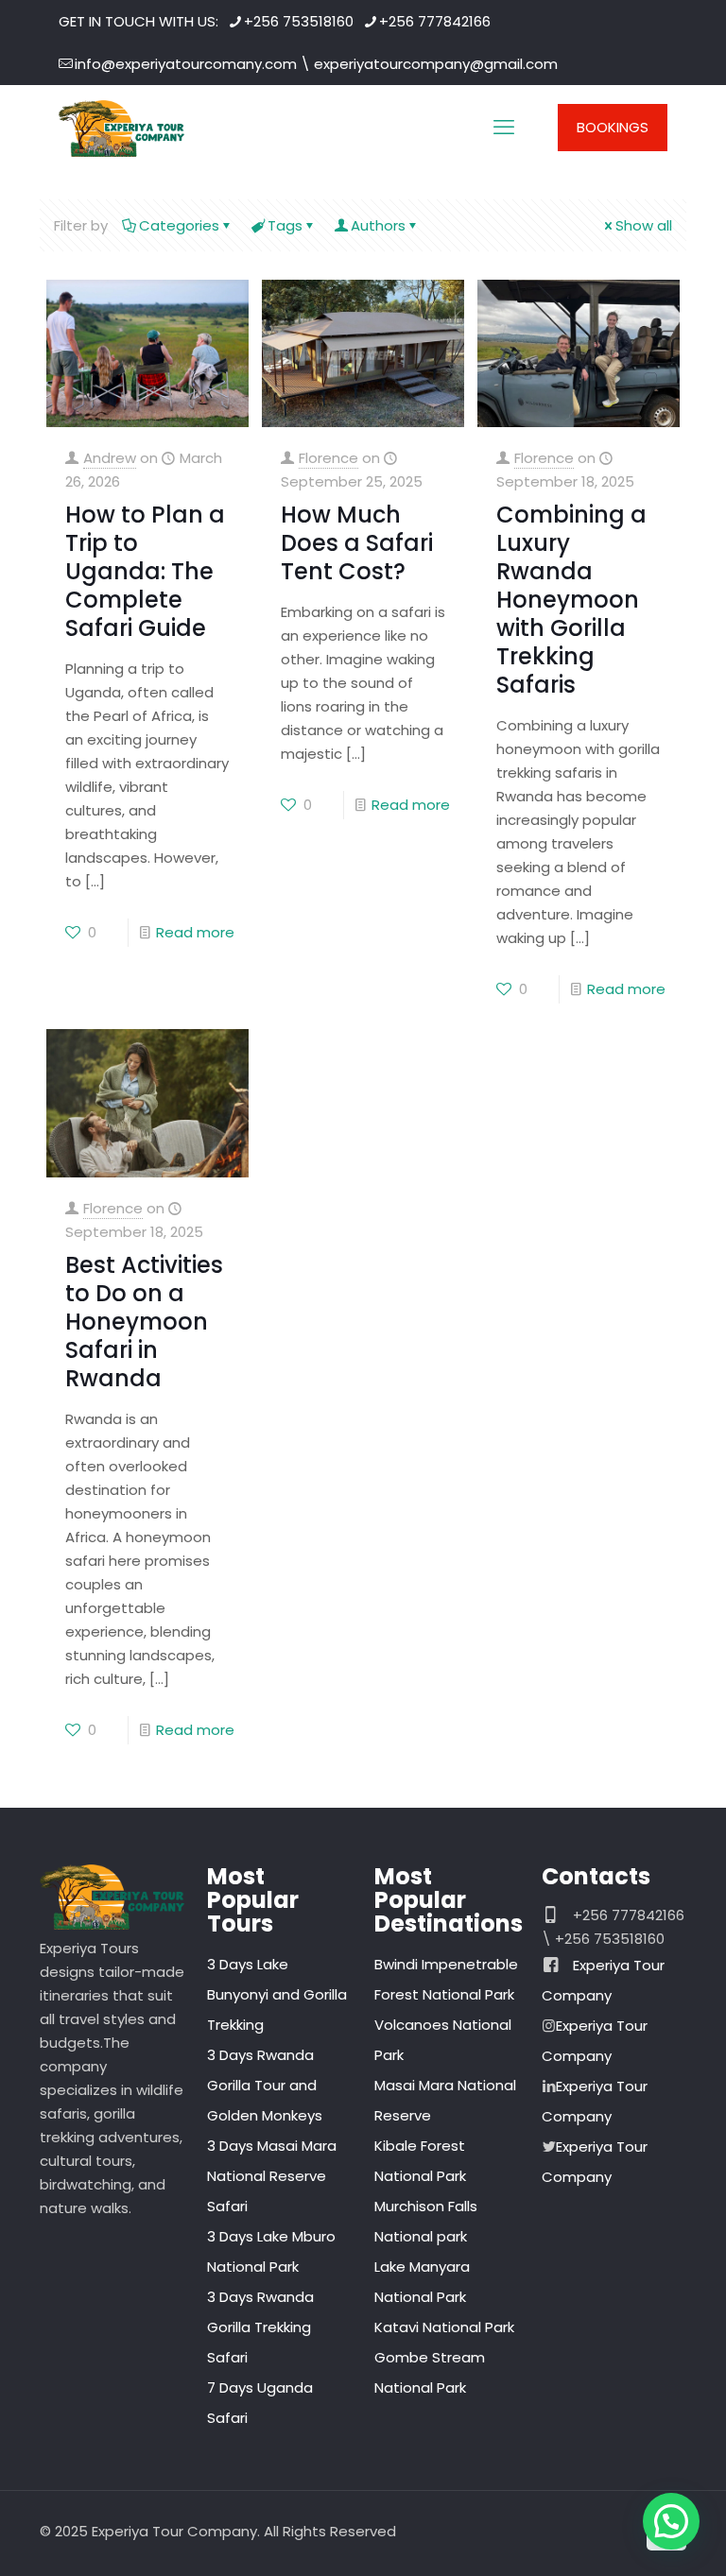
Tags (285, 225)
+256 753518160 (299, 21)
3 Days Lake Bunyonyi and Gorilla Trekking (277, 1994)
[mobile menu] (504, 128)
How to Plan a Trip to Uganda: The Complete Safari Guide (145, 571)
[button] (671, 2521)
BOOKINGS (613, 127)
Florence (328, 458)
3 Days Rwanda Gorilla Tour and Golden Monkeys (265, 2085)
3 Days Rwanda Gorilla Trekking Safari (260, 2327)
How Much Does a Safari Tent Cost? (357, 543)
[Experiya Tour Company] (121, 128)
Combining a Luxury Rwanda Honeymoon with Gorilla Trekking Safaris (571, 600)
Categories (179, 225)
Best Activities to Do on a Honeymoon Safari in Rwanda (144, 1322)
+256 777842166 (435, 21)
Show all (644, 225)
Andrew (110, 458)
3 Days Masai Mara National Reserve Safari (272, 2176)
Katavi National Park (444, 2327)
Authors (378, 225)
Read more (195, 932)
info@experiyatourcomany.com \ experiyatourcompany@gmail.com (316, 64)
